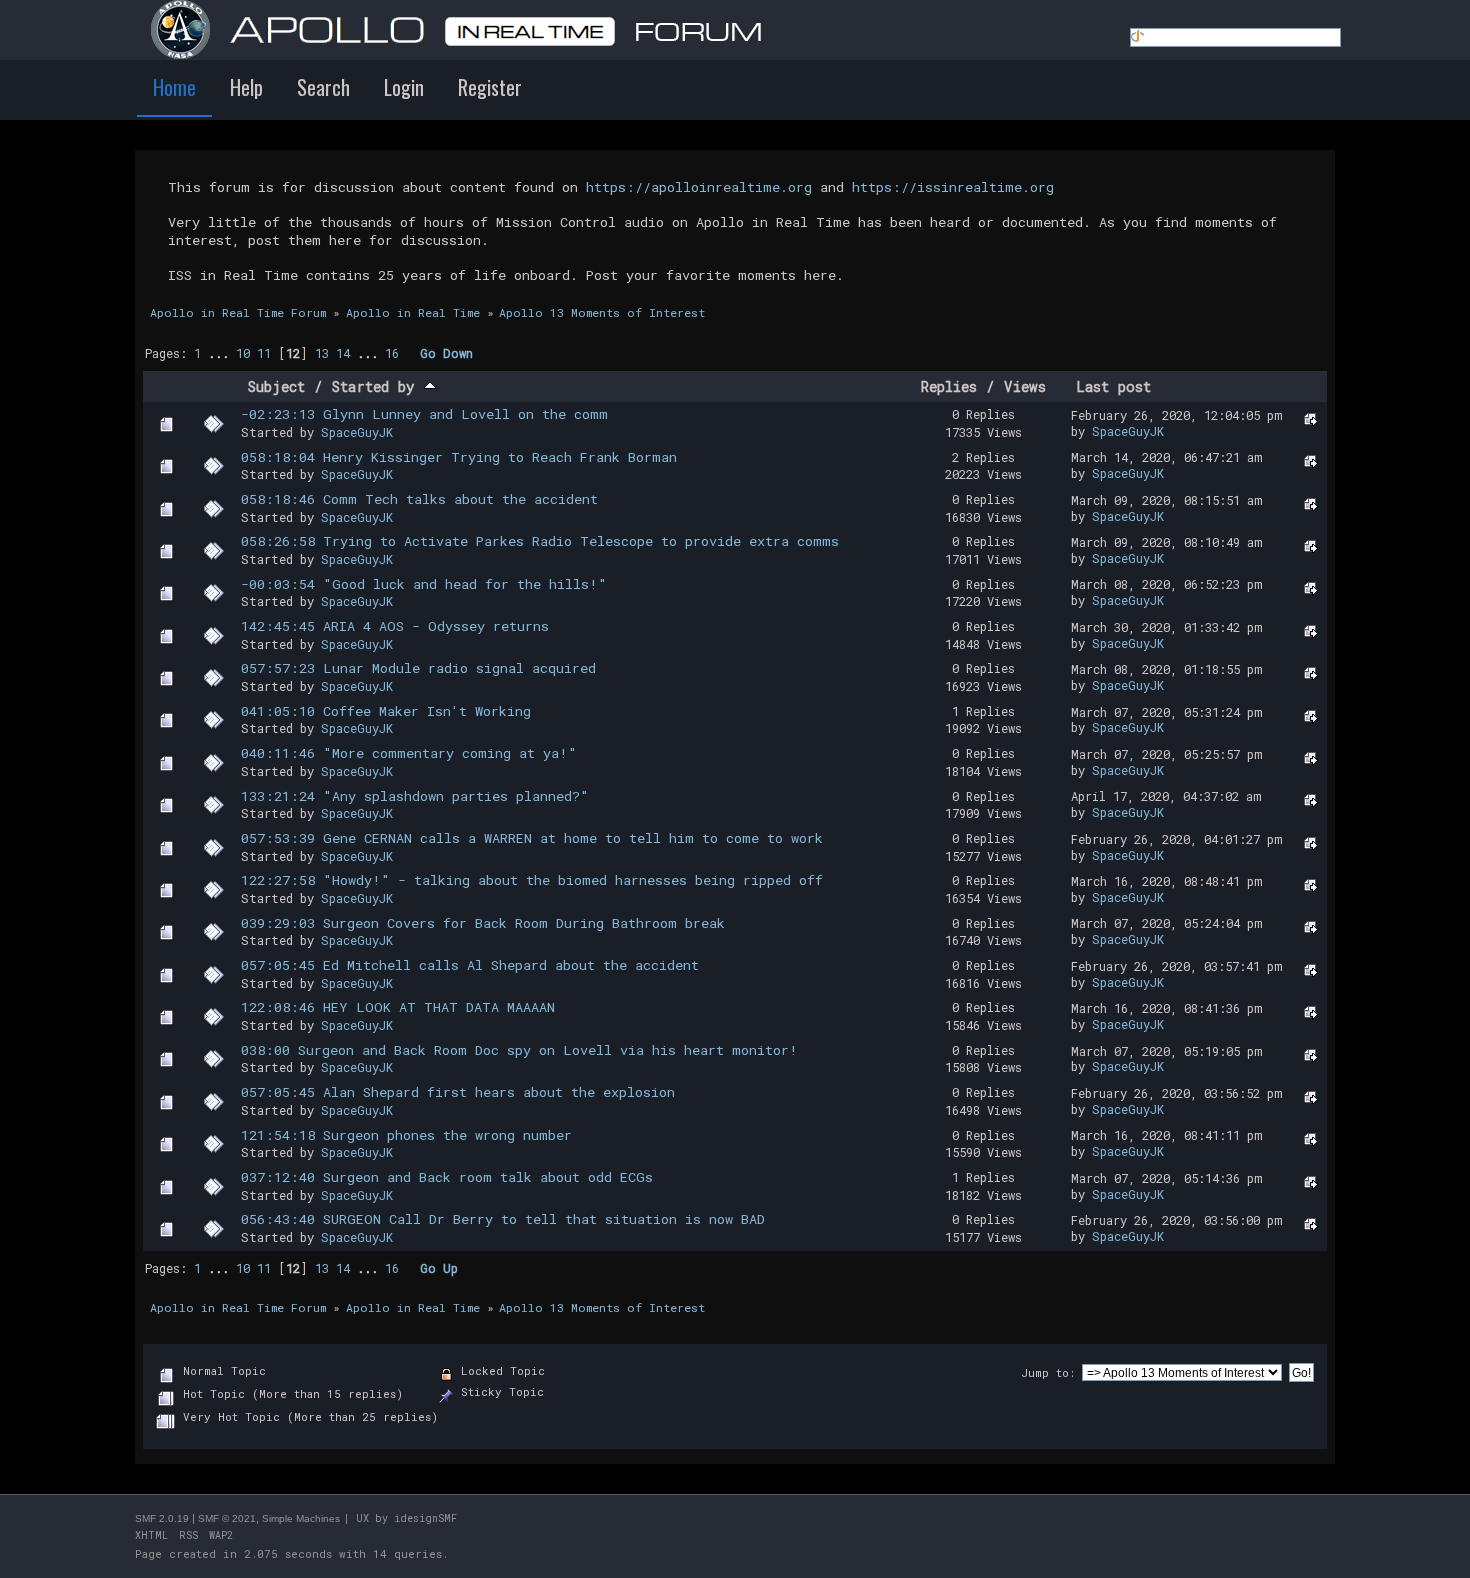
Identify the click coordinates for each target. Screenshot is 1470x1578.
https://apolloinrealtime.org (699, 187)
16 (392, 353)
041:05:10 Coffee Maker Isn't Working (386, 711)
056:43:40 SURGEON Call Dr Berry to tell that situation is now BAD (503, 1219)
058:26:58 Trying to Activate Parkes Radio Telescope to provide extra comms (540, 541)
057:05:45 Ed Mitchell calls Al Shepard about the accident (470, 965)
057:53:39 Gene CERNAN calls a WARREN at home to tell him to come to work (532, 838)
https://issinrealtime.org (953, 187)
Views (1025, 386)
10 (243, 353)
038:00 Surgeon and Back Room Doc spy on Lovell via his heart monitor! (519, 1050)
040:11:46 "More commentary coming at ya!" (409, 753)
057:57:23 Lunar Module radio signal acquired (418, 668)
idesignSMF (425, 1518)
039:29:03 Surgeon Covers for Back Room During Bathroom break (483, 923)
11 (264, 353)
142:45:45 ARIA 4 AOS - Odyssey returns (395, 626)
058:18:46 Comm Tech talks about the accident (419, 499)
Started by (378, 386)
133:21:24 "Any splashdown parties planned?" (415, 796)
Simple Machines (301, 1518)
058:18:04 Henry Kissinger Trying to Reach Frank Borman (459, 457)
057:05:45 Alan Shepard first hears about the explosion (458, 1092)
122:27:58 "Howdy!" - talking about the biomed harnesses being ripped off (532, 880)
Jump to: (1048, 1372)
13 (322, 353)
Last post (1113, 386)
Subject (276, 386)
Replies (949, 386)
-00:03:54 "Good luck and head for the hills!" (424, 584)
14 (343, 353)
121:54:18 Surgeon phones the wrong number (406, 1135)
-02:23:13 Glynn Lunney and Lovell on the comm (424, 414)
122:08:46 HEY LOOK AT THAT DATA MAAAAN (398, 1007)
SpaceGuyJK (357, 432)
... (222, 353)
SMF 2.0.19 (162, 1518)
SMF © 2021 (227, 1518)
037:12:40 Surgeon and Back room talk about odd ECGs (447, 1177)
